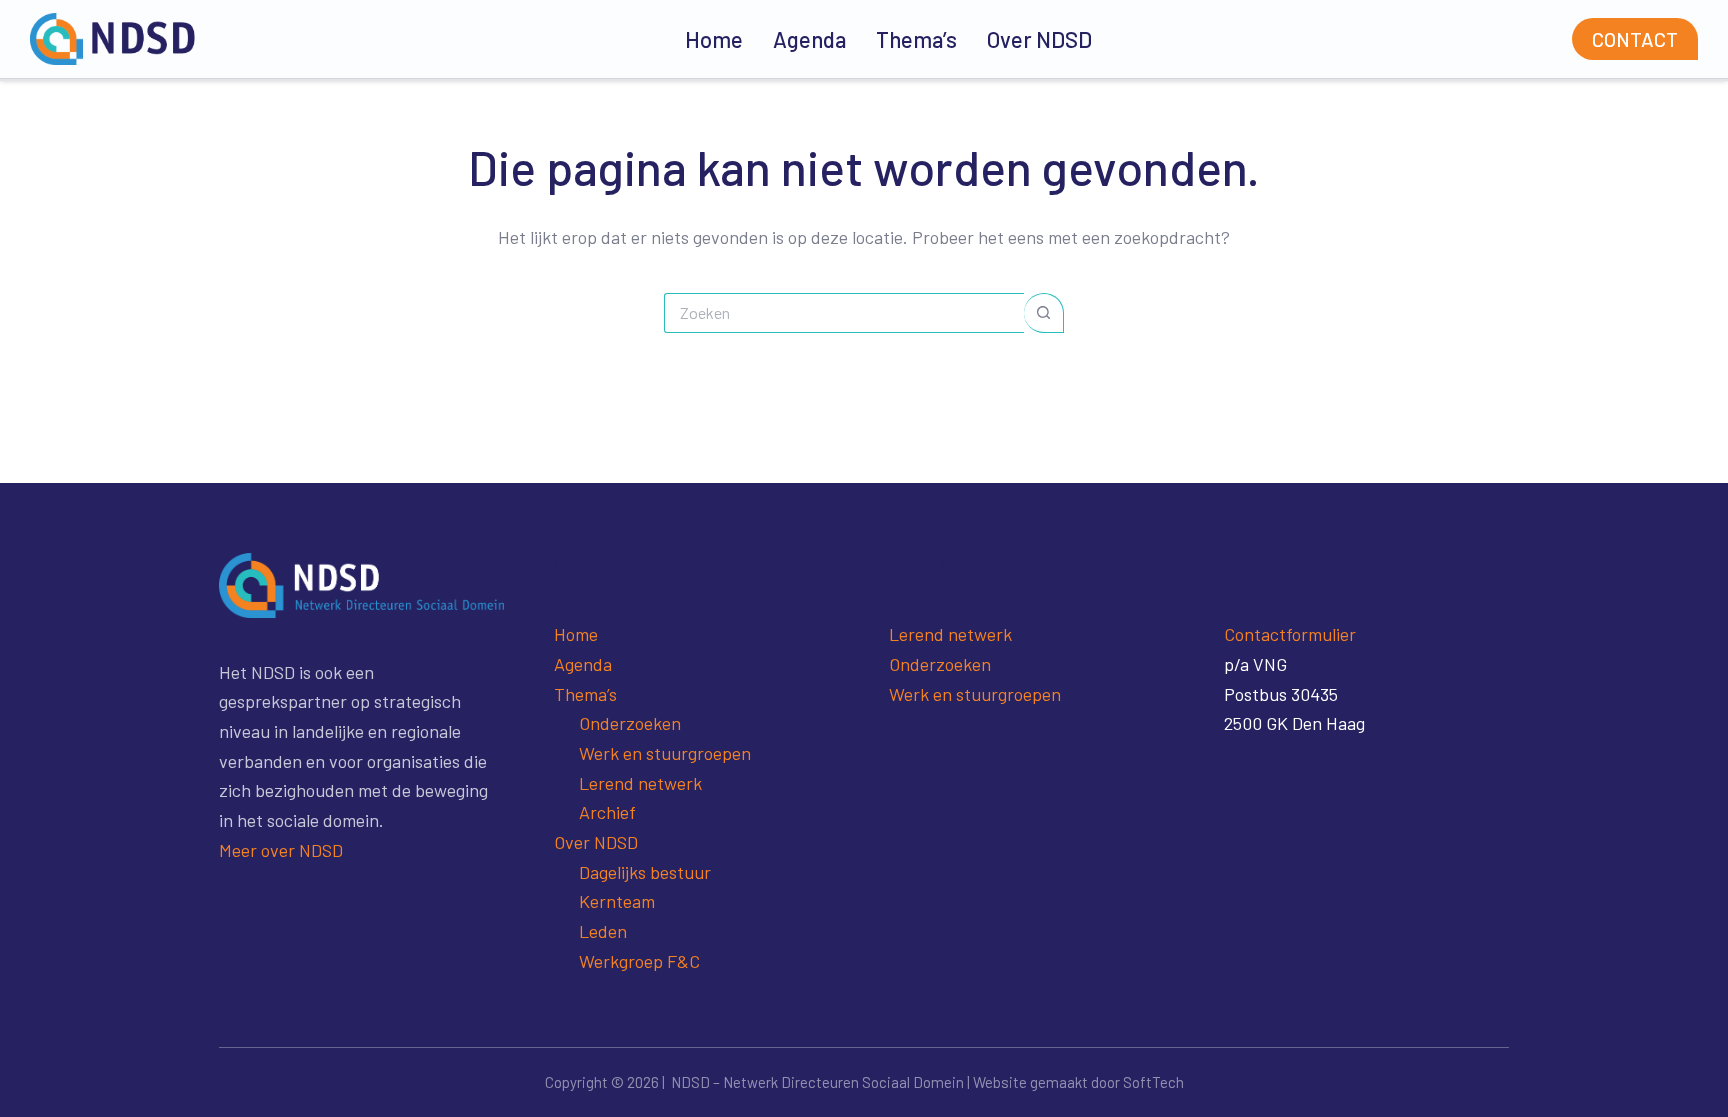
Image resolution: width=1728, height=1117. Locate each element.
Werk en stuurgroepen (665, 753)
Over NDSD (1039, 39)
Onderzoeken (630, 723)
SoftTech (1153, 1082)
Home (714, 39)
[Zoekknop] (1044, 313)
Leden (603, 931)
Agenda (809, 39)
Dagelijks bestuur (645, 872)
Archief (607, 812)
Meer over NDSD (281, 850)
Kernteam (617, 901)
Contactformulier (1290, 634)
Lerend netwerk (640, 783)
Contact (1635, 39)
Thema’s (916, 39)
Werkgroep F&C (639, 961)
